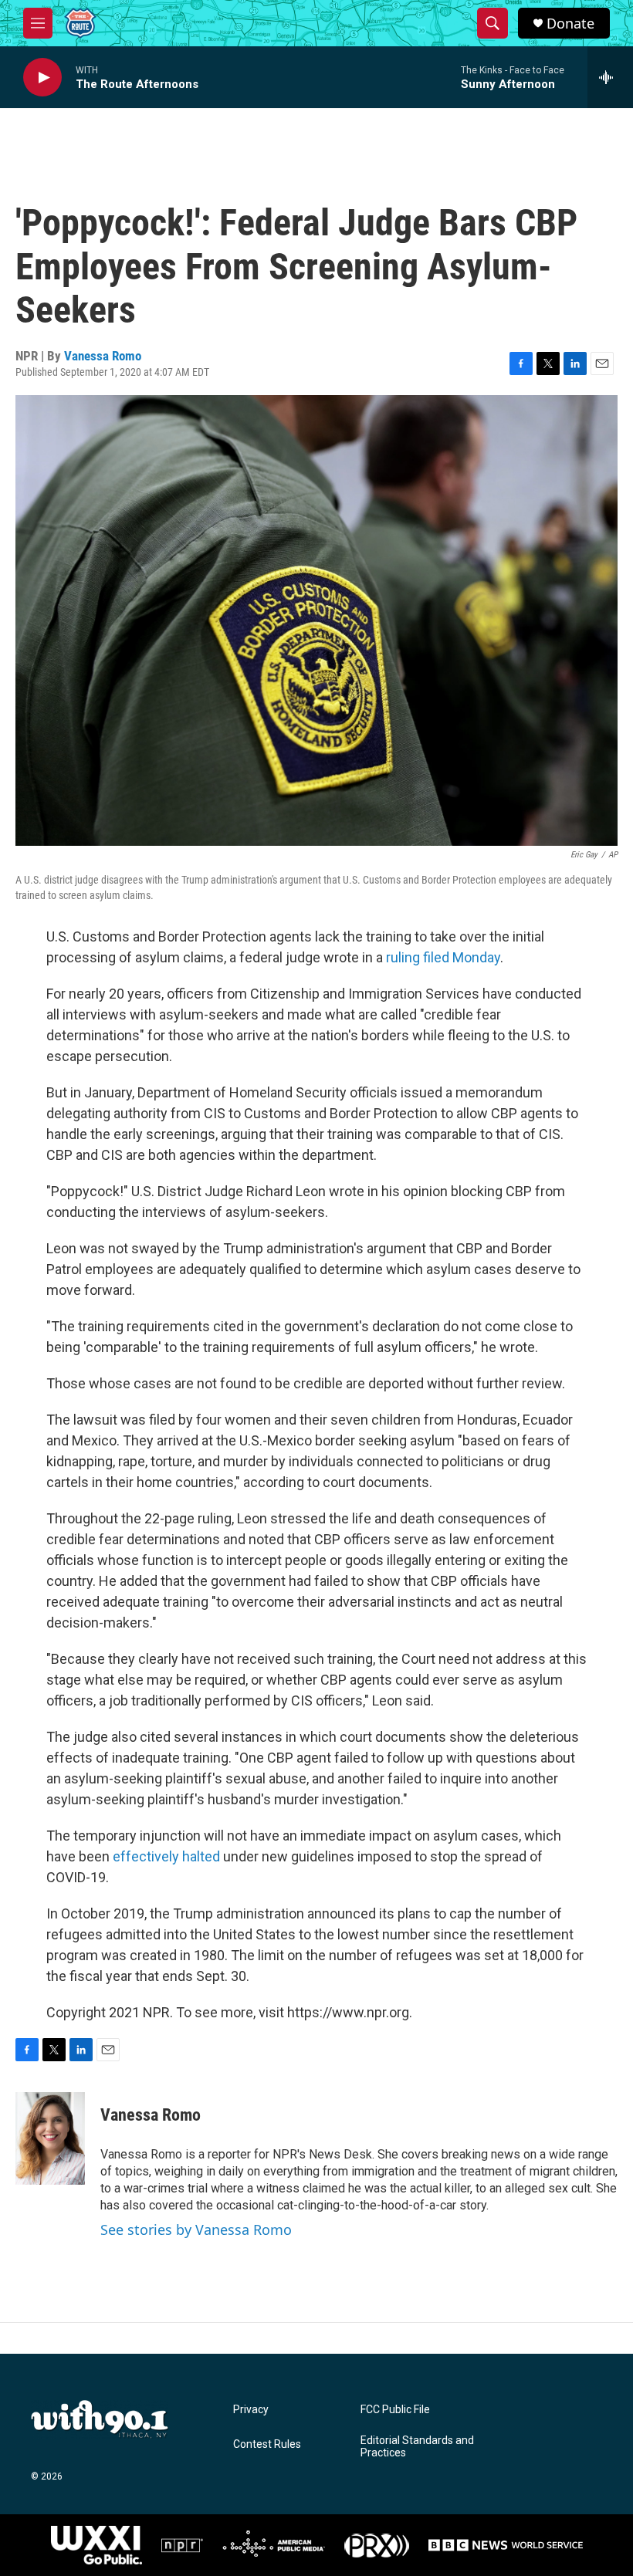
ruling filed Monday (443, 957)
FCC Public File (395, 2410)
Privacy (251, 2410)
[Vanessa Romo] (50, 2138)
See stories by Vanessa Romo (196, 2229)
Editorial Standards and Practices (417, 2447)
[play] (42, 78)
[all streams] (610, 77)
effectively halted (166, 1856)
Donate (570, 24)
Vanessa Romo (103, 356)
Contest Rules (267, 2444)
